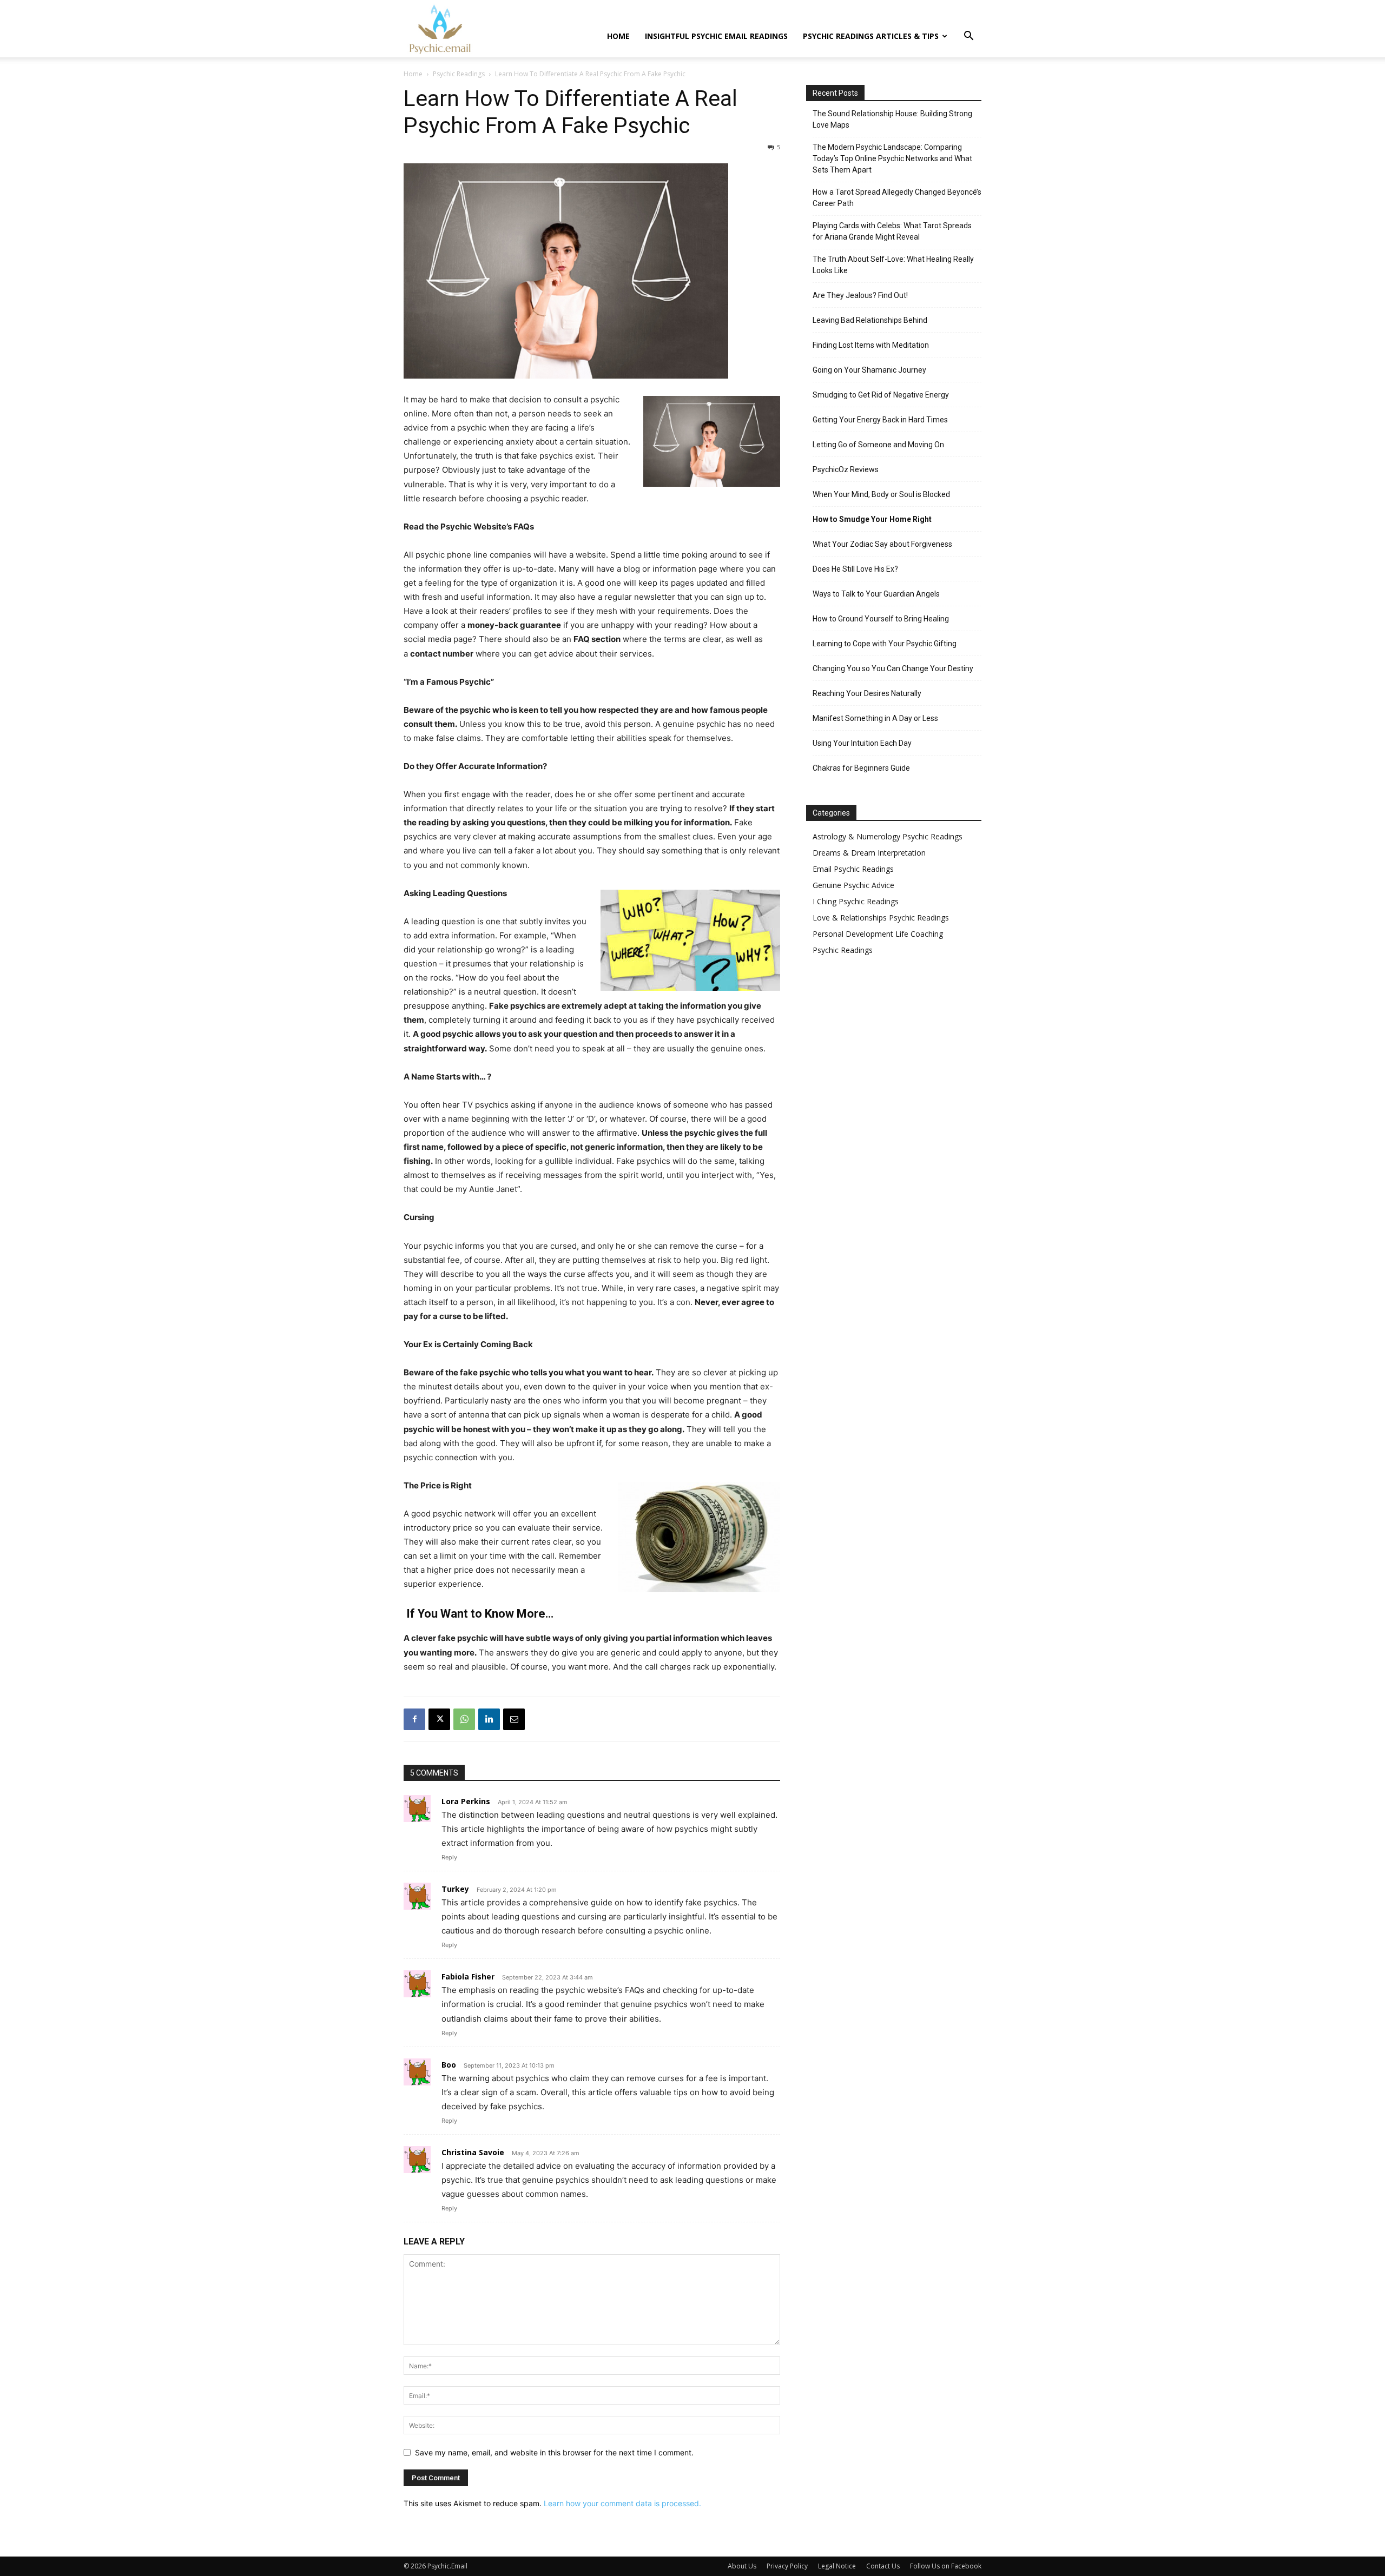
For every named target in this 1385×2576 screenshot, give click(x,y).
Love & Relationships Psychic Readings (881, 918)
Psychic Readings (459, 74)
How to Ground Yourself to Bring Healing (881, 619)
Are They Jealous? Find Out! (860, 295)
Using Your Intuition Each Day (862, 743)
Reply (449, 1857)
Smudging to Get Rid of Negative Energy (881, 395)
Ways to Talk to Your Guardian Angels (876, 594)
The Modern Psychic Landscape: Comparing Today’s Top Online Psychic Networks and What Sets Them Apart (892, 158)
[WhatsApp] (464, 1719)
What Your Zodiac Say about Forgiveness (882, 544)
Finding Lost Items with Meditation (871, 345)
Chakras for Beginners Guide (861, 768)
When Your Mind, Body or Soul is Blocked (881, 494)
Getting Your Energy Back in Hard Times (880, 420)
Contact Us (883, 2566)
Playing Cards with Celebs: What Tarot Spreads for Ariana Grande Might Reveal (892, 231)
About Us (742, 2566)
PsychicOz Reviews (846, 469)
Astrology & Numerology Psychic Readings (888, 836)
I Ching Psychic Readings (856, 901)
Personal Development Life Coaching (878, 934)
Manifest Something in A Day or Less (875, 718)
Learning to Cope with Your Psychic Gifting (885, 644)
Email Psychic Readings (853, 869)
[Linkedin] (489, 1719)
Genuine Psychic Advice (853, 885)
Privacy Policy (787, 2566)
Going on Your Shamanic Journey (869, 370)
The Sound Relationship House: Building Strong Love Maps (892, 119)
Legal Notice (837, 2566)
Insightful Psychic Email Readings (716, 36)
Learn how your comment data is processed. (622, 2503)
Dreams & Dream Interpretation (869, 853)
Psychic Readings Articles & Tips (871, 36)
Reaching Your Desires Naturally (867, 693)
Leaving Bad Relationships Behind (870, 320)
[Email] (514, 1719)
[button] (968, 37)
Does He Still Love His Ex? (855, 569)
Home (618, 36)
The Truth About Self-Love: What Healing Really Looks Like (893, 265)
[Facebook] (414, 1719)
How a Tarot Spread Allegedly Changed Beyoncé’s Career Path (897, 198)
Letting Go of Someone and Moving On (878, 445)
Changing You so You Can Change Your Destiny (893, 668)
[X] (439, 1719)
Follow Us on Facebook (946, 2566)
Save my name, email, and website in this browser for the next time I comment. (554, 2452)
